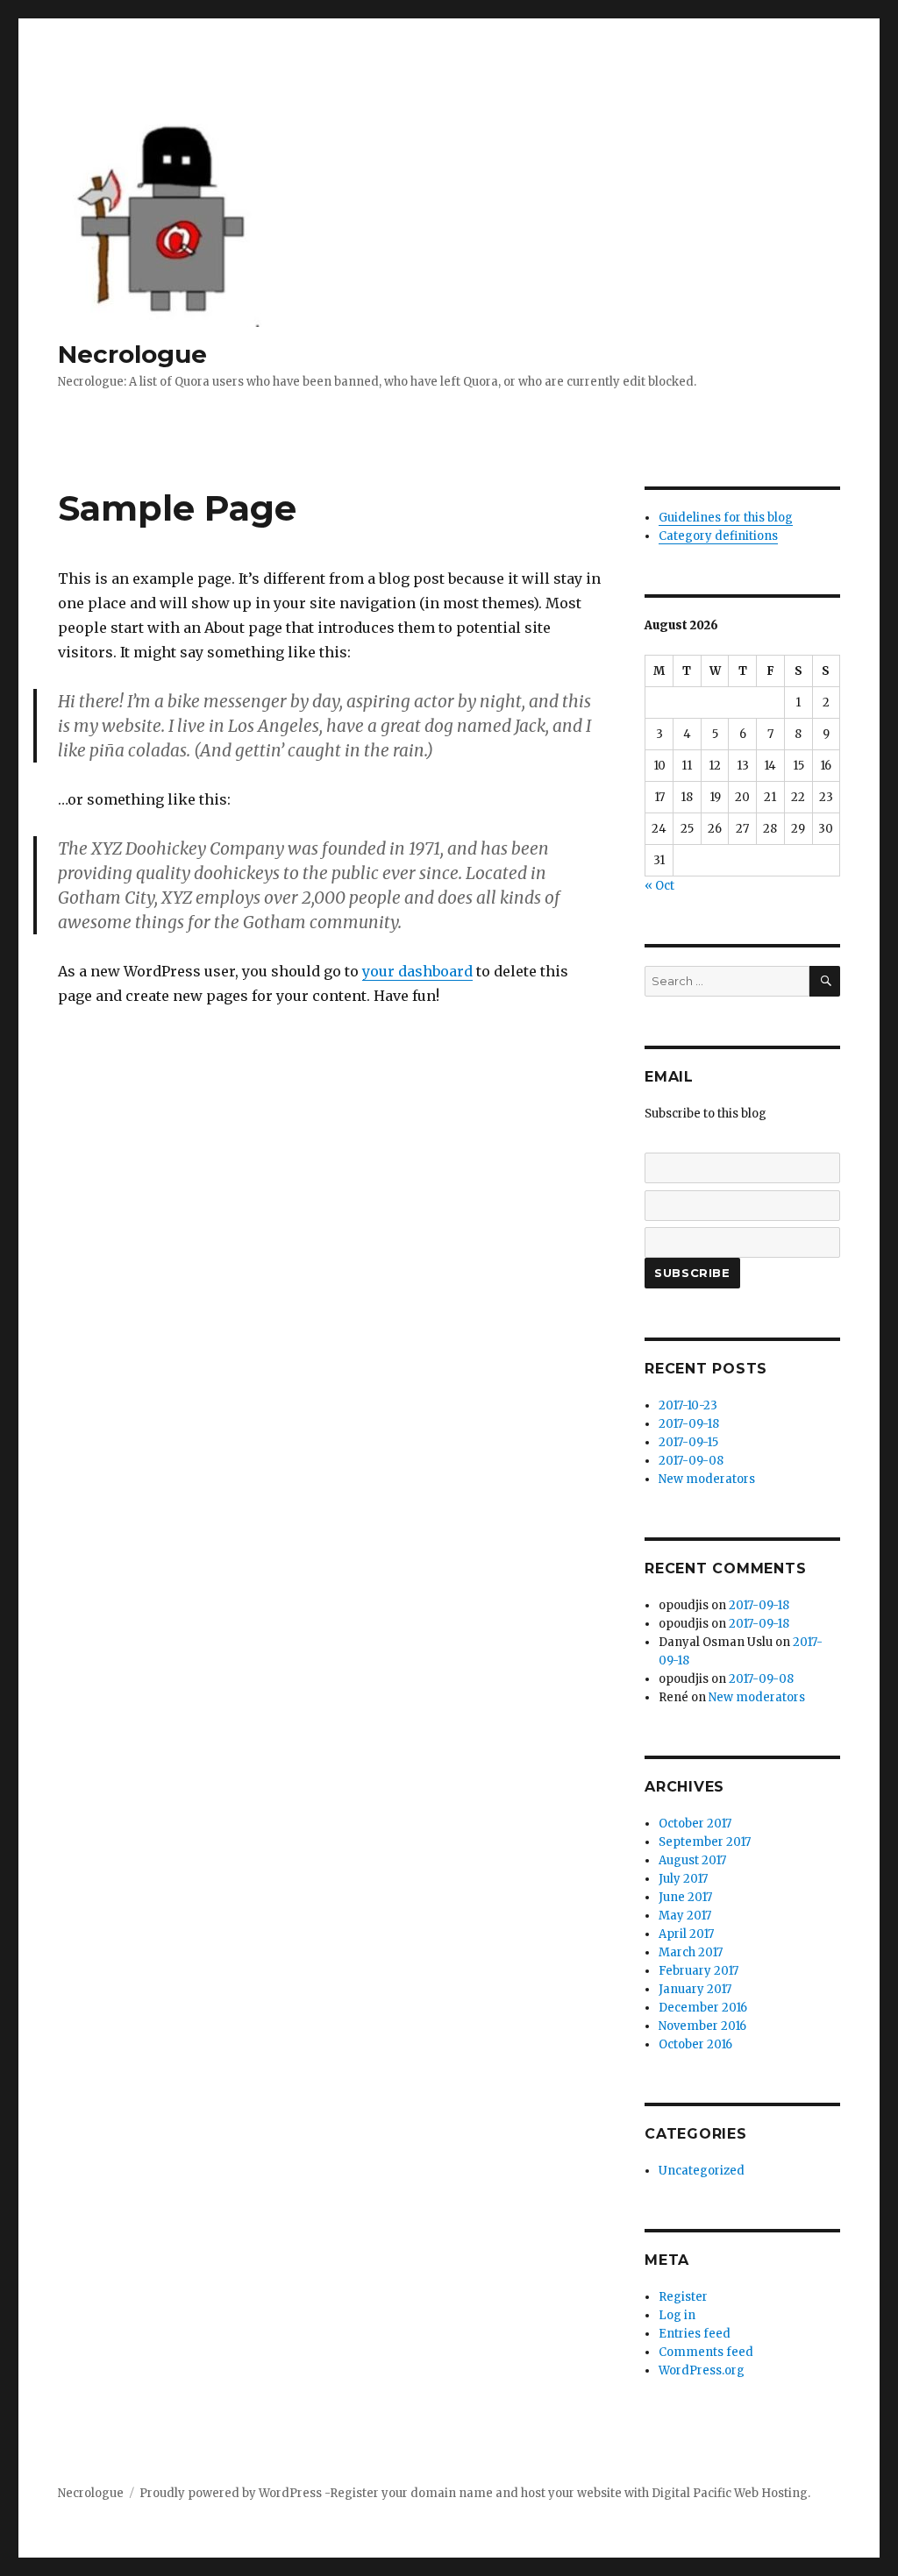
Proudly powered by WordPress (232, 2493)
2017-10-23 (688, 1405)
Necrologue (132, 354)
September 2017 (705, 1842)
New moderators (707, 1479)
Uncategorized (702, 2171)
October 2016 (695, 2044)
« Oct (659, 886)
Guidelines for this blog (726, 518)
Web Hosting (771, 2493)
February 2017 (698, 1971)
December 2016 (703, 2008)
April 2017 (686, 1934)
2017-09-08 (691, 1461)
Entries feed (695, 2334)
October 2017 (695, 1824)
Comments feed (706, 2352)
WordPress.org (702, 2370)
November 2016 (702, 2026)
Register (683, 2297)
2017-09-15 (688, 1442)
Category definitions (718, 536)
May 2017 (685, 1916)
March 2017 (691, 1952)
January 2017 (695, 1989)
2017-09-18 (689, 1424)
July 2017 (683, 1879)
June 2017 (685, 1897)
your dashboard (417, 971)
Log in (677, 2315)
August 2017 (692, 1860)
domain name (452, 2493)
